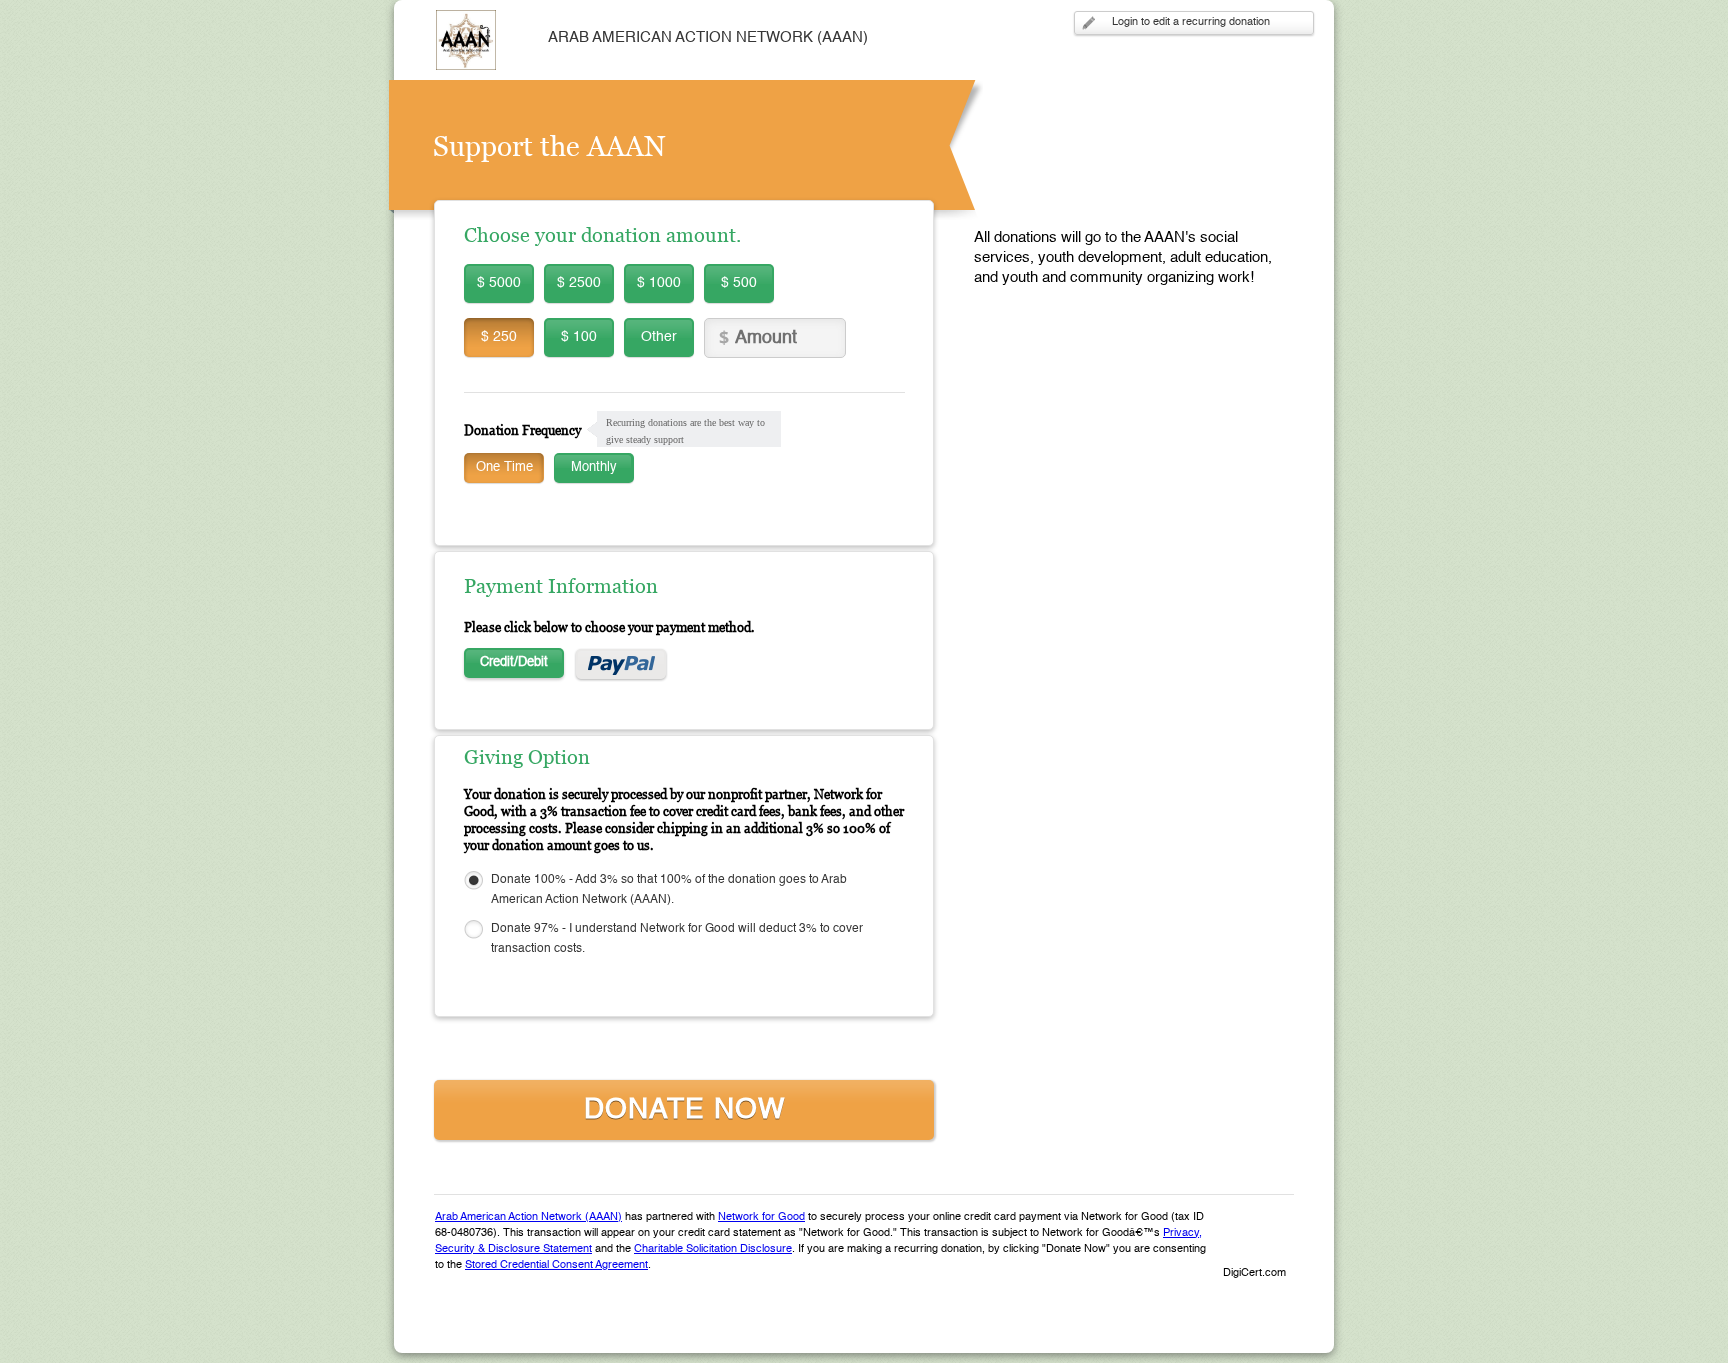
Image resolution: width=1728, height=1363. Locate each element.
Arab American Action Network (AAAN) (528, 1217)
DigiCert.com (1254, 1273)
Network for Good (761, 1217)
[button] (1254, 1239)
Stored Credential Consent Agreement (556, 1265)
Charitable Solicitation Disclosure (713, 1249)
